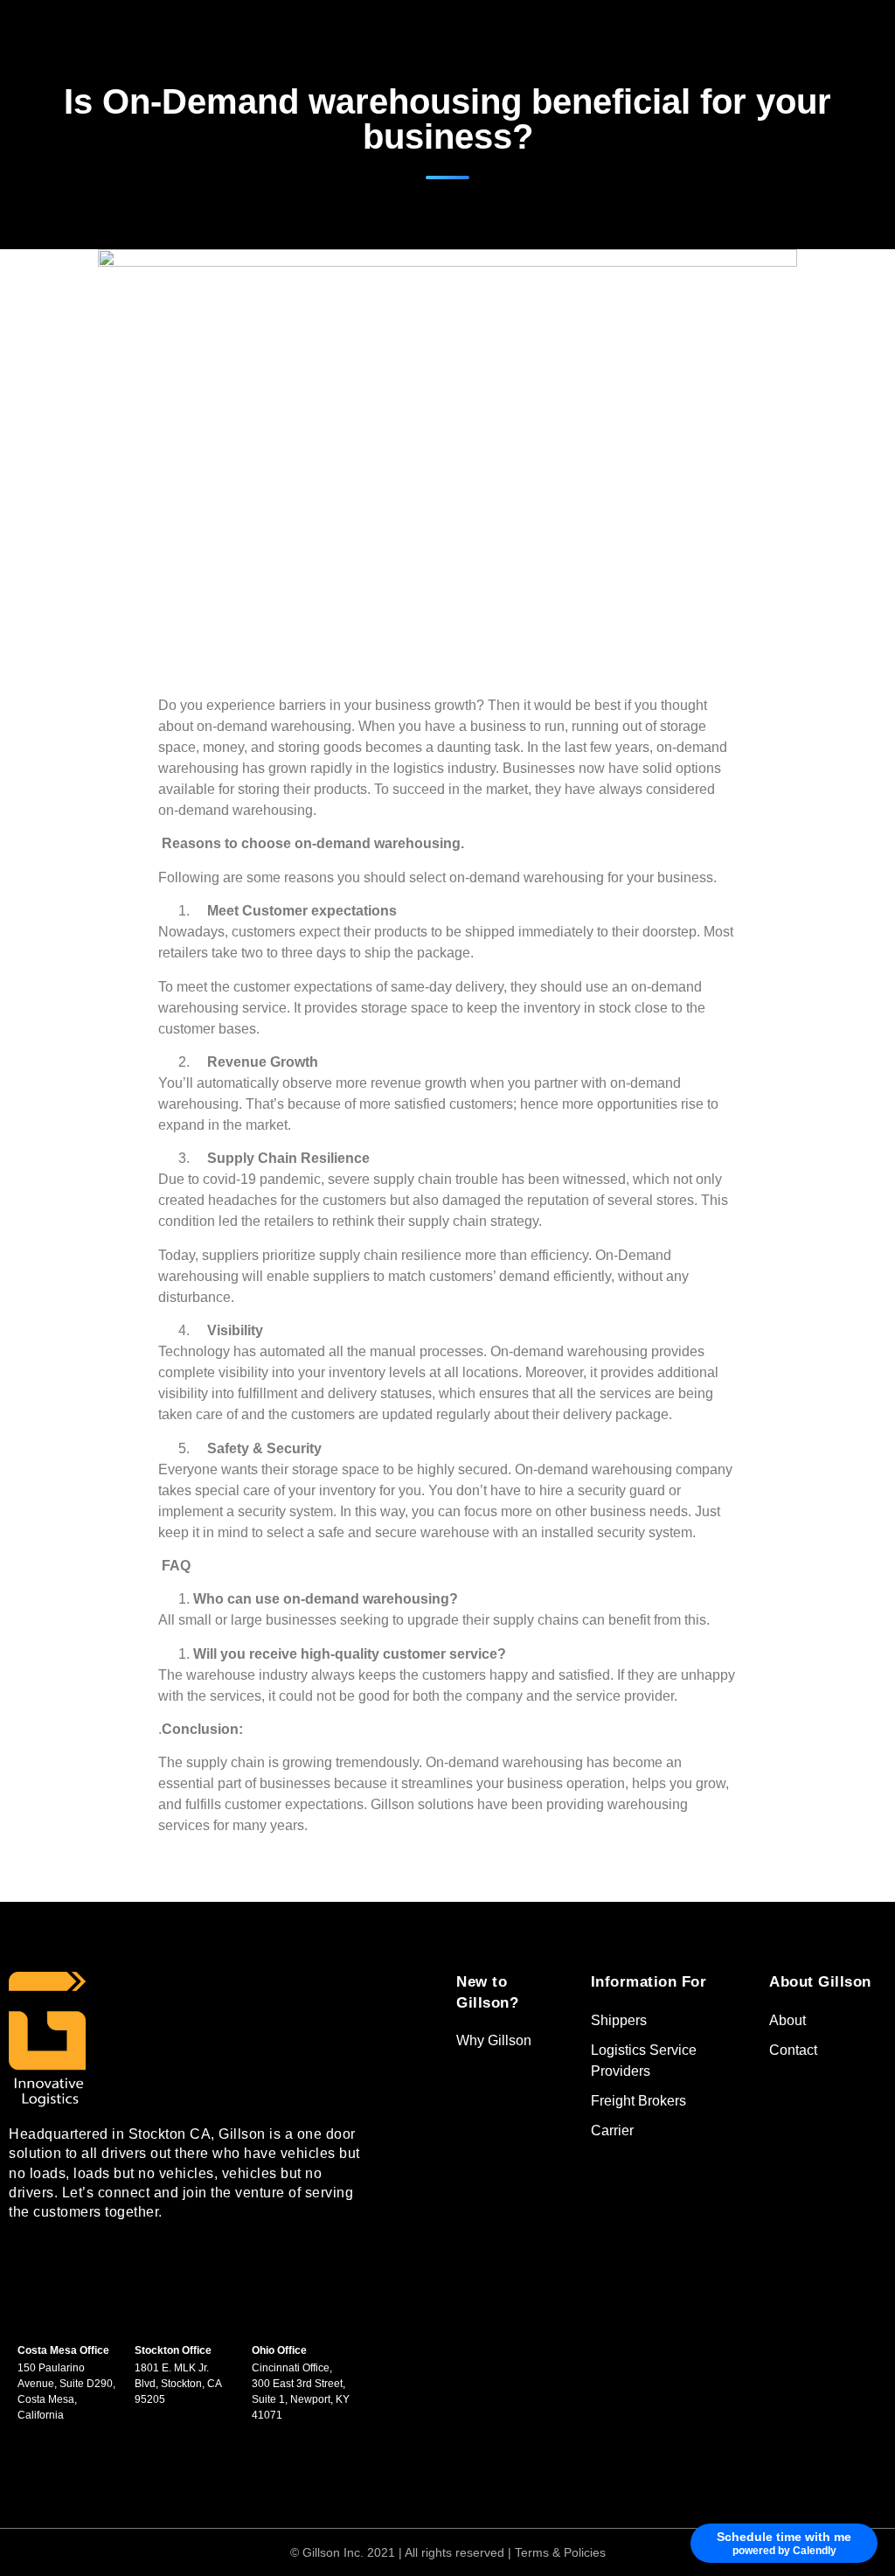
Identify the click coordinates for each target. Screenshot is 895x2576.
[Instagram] (135, 2262)
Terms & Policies (560, 2552)
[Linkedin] (83, 2262)
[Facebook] (31, 2262)
